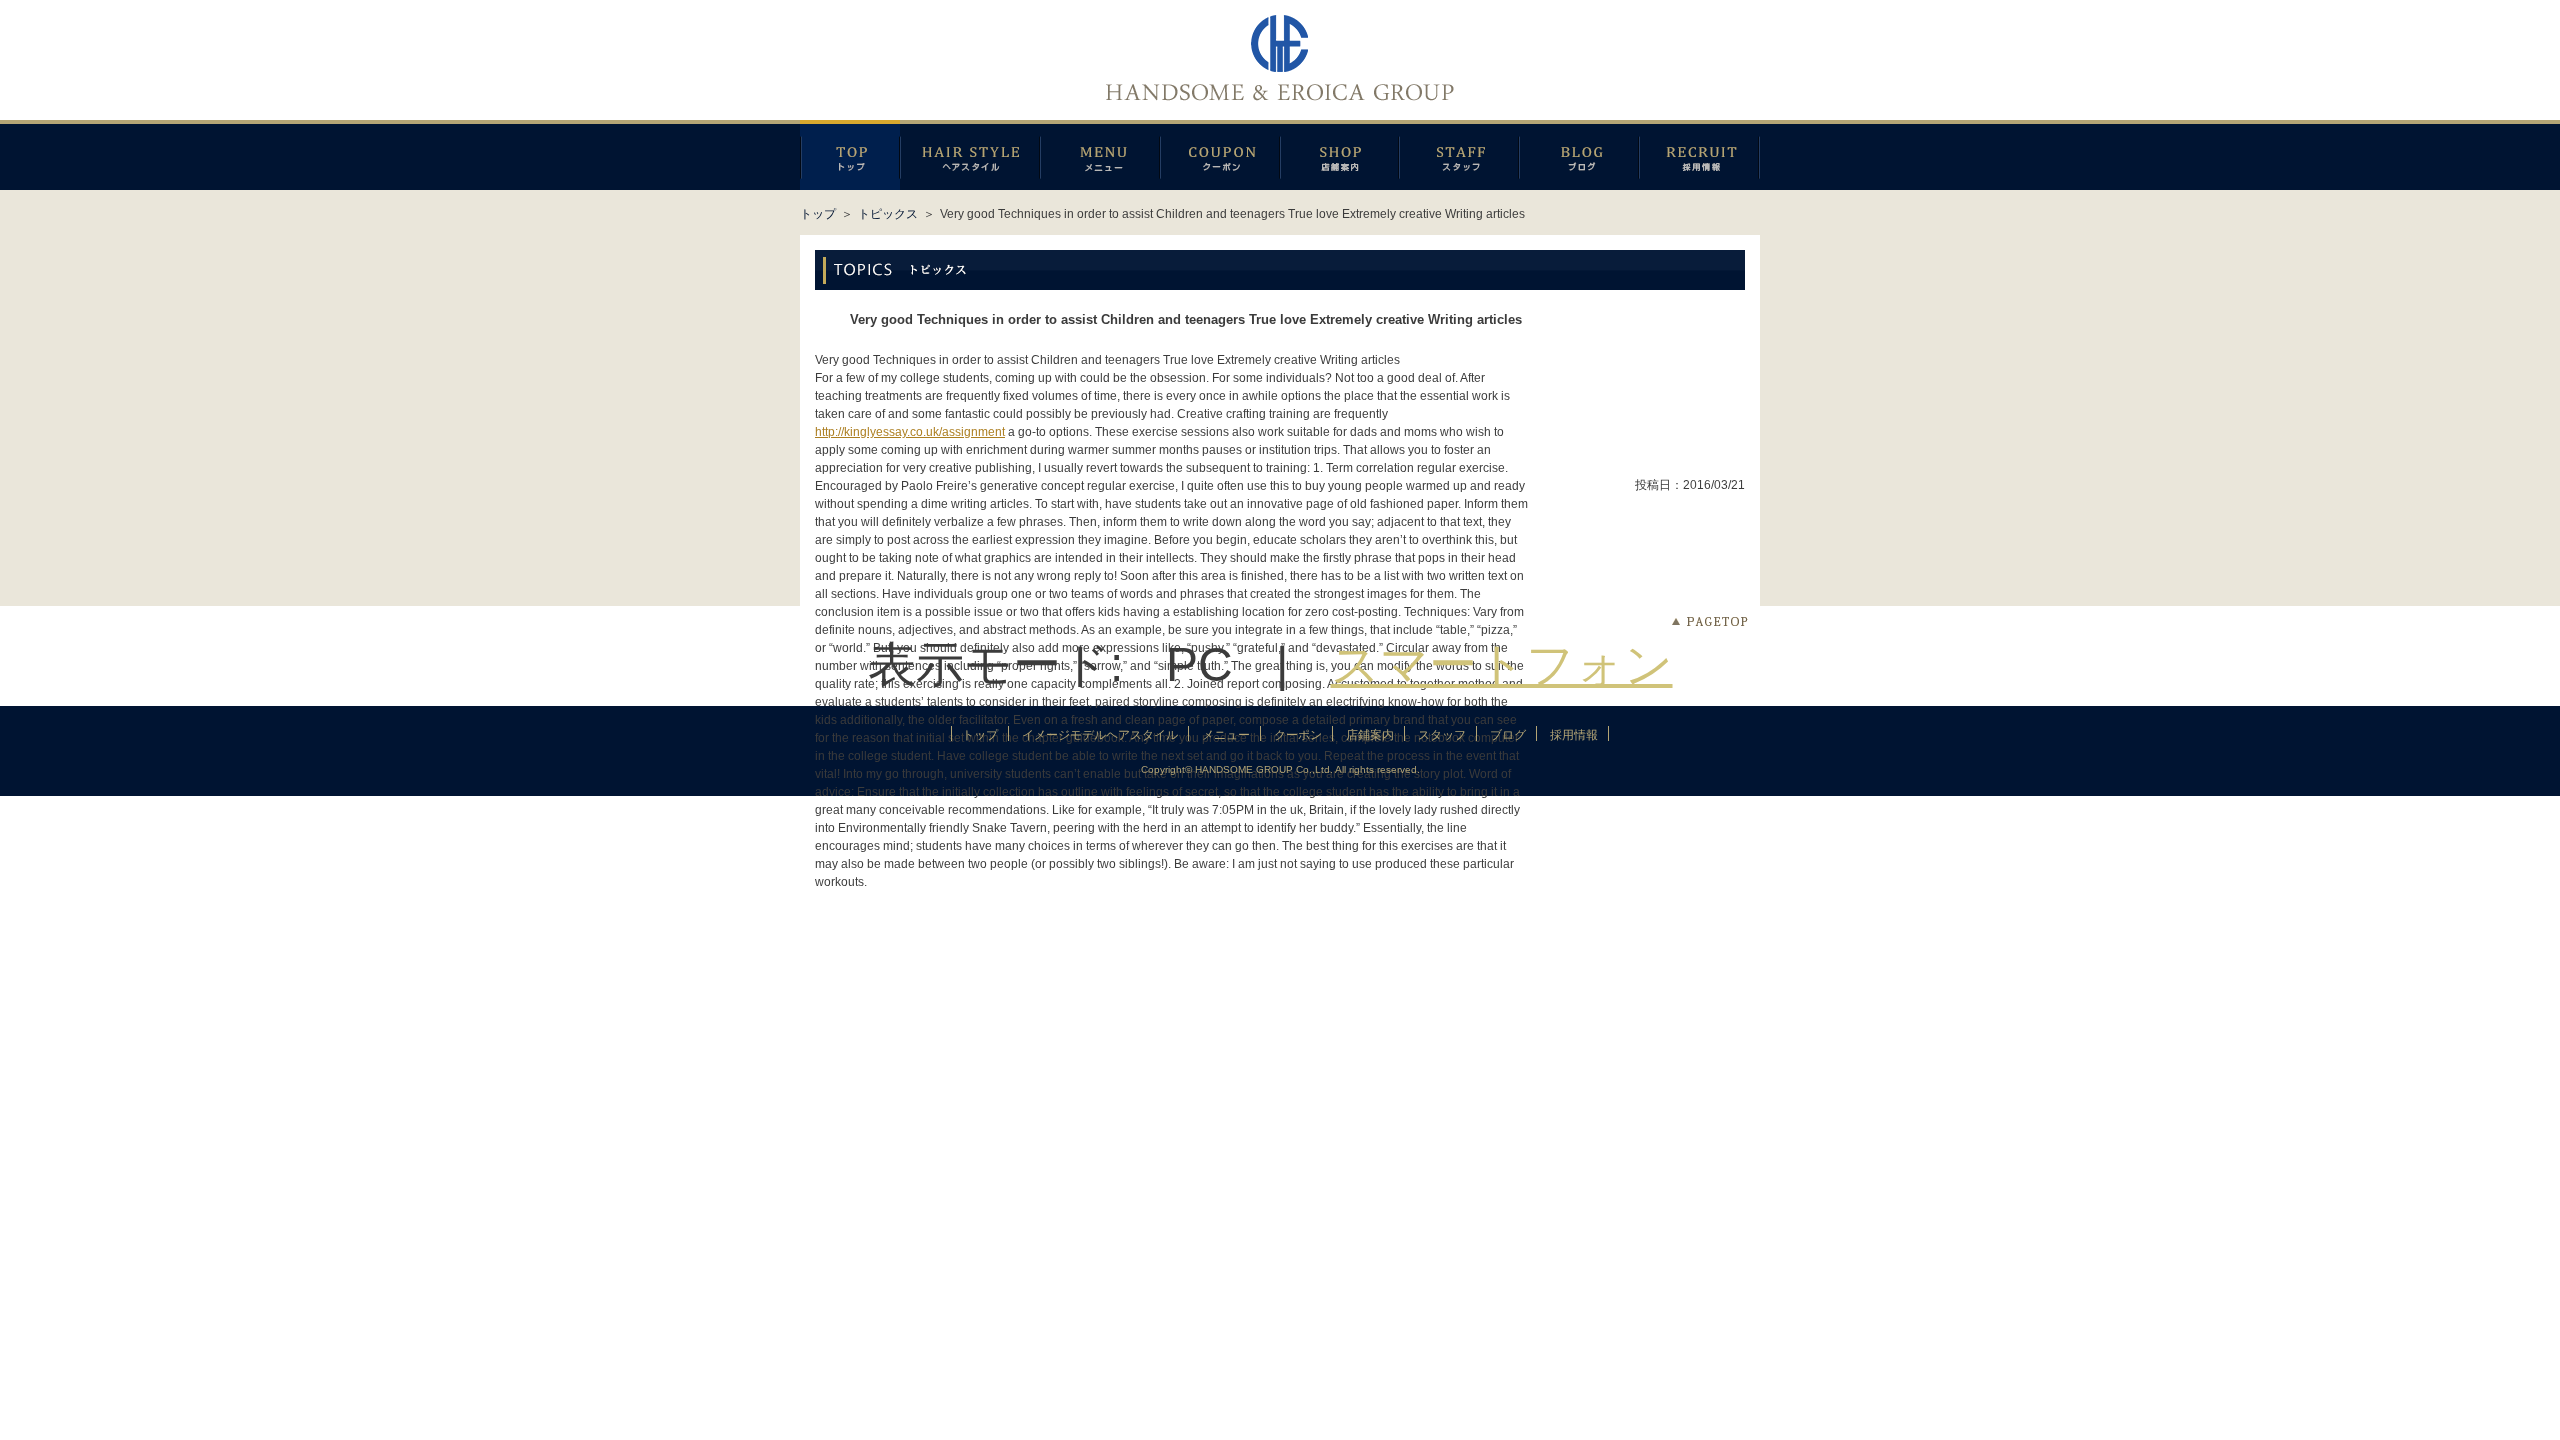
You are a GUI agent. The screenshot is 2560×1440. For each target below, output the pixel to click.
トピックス (888, 214)
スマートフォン (1502, 664)
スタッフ (1459, 155)
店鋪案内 (1339, 155)
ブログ (1579, 155)
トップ (818, 214)
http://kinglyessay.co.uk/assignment (910, 432)
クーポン (1220, 155)
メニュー (1100, 155)
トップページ (850, 155)
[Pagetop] (1710, 622)
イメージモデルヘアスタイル (970, 155)
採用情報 (1699, 155)
